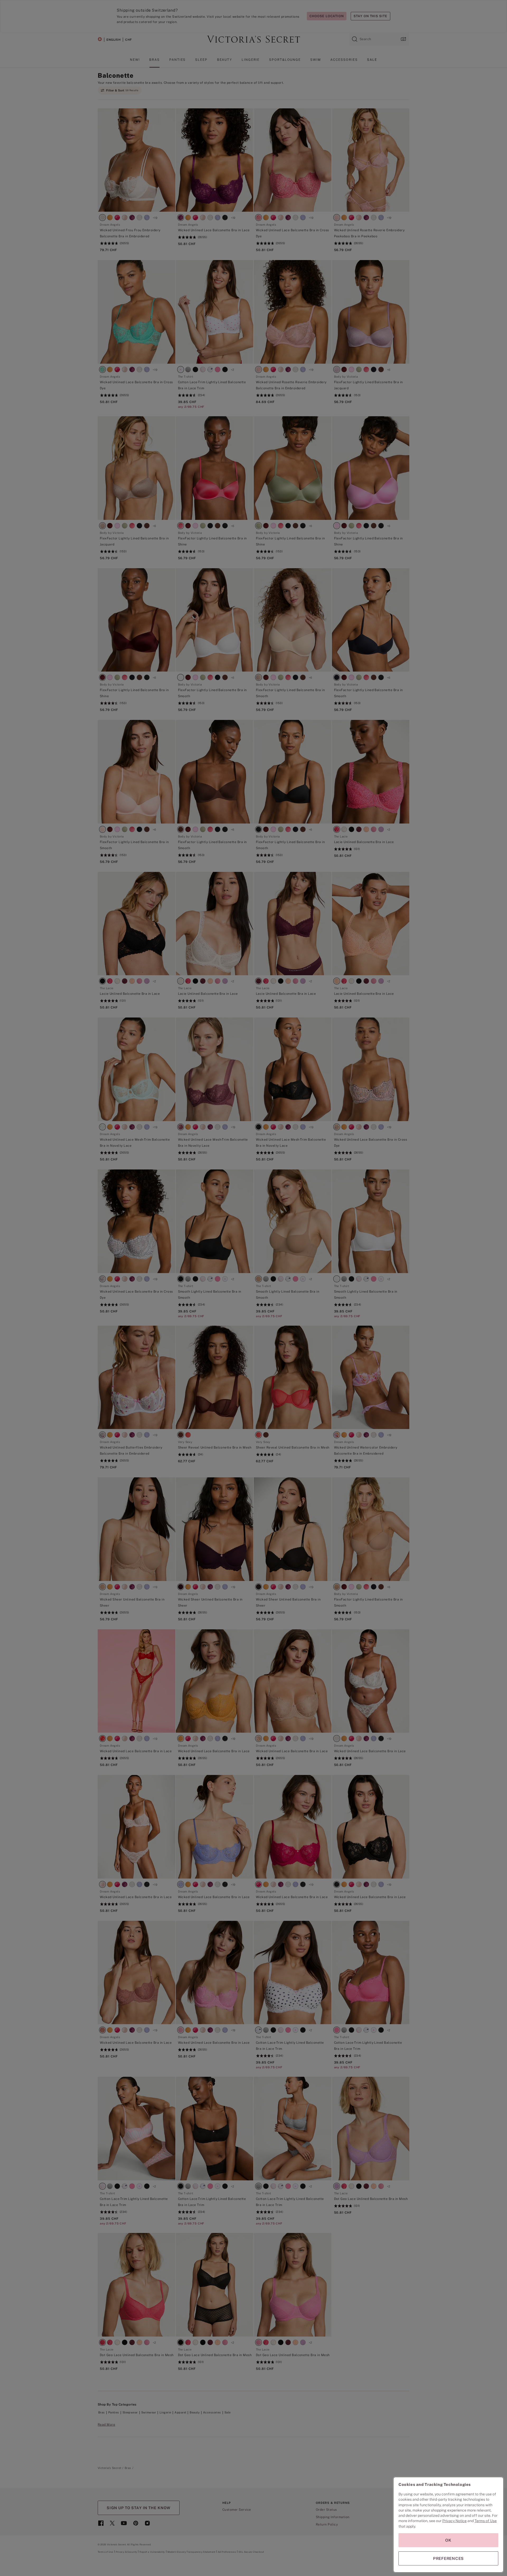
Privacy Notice (454, 2521)
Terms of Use (486, 2521)
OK (448, 2540)
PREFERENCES (448, 2558)
